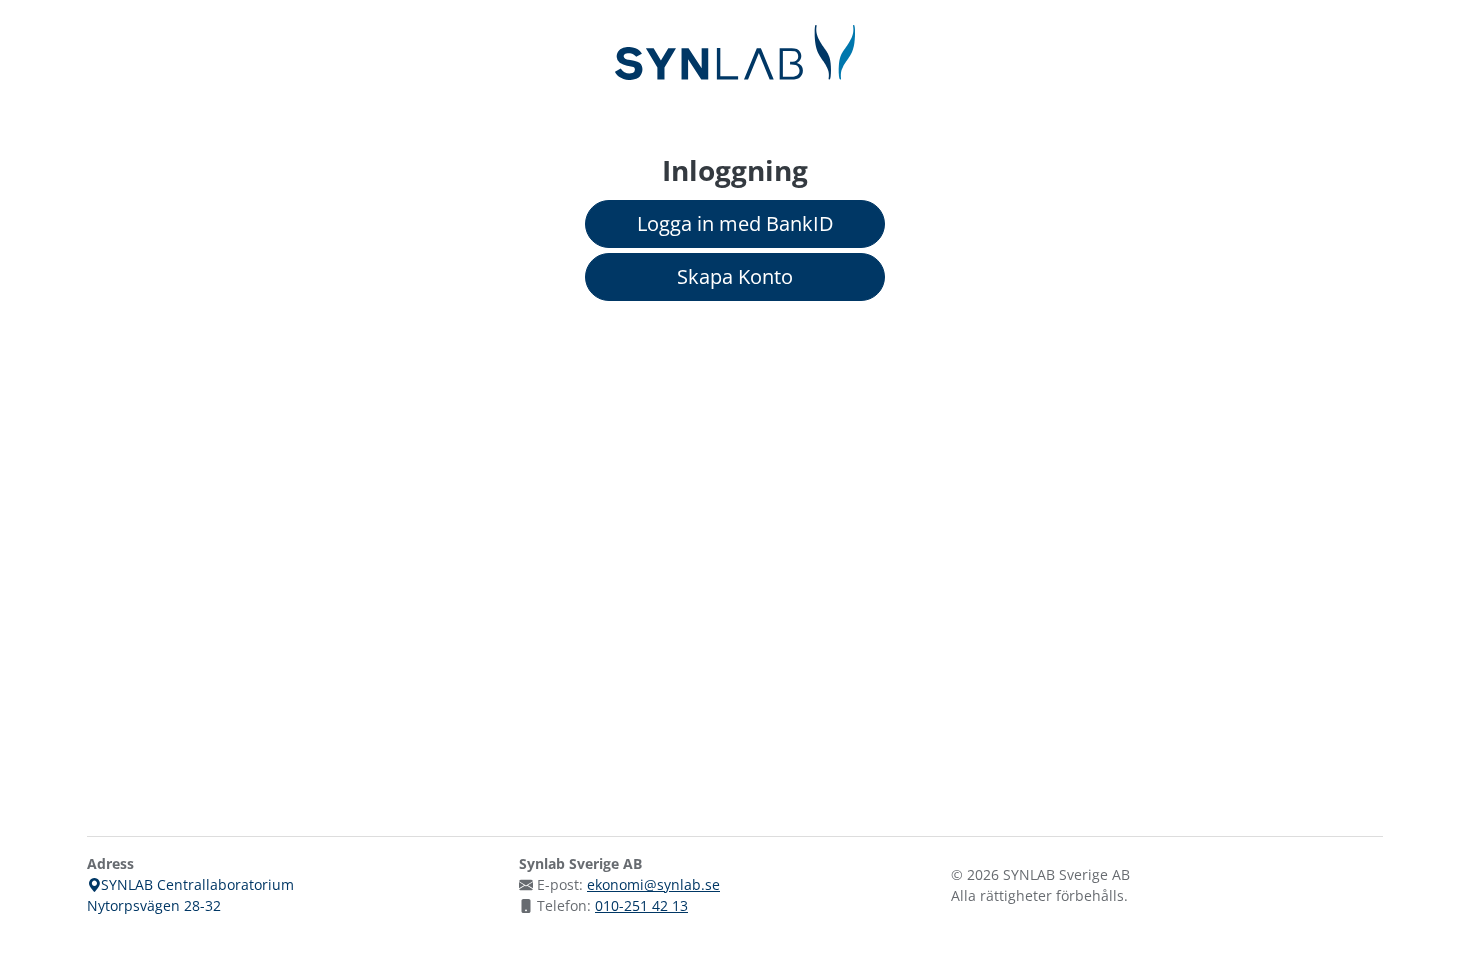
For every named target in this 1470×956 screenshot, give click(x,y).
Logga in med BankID (735, 223)
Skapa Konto (735, 276)
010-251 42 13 (641, 905)
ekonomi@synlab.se (653, 884)
